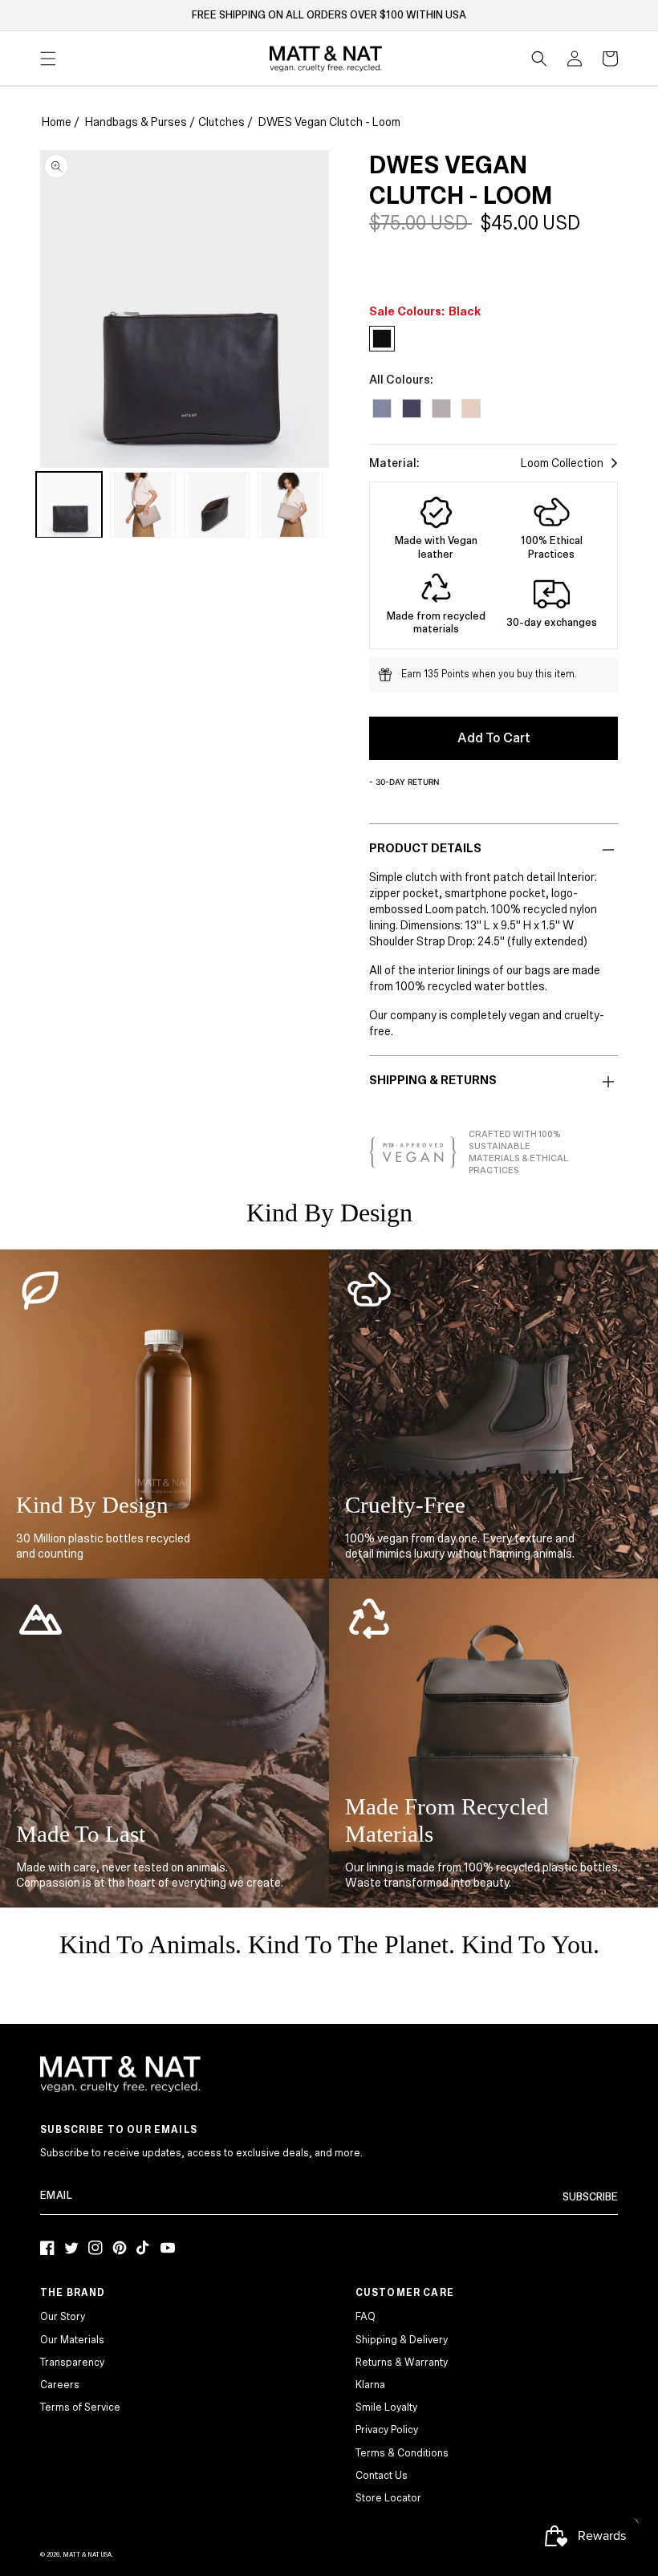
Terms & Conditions (402, 2453)
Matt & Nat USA (87, 2555)
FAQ (366, 2317)
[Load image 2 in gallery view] (143, 505)
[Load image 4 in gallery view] (290, 505)
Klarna (370, 2385)
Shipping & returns (433, 1080)
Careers (60, 2385)
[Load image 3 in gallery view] (217, 505)
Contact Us (382, 2476)
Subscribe (590, 2197)
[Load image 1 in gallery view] (69, 505)
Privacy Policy (387, 2430)
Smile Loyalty (386, 2407)
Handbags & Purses (136, 122)
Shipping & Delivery (402, 2340)
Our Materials (72, 2340)
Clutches (221, 122)
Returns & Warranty (402, 2363)
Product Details (425, 848)
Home (57, 122)
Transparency (72, 2363)
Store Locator (388, 2498)
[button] (539, 59)
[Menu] (48, 59)
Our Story (63, 2317)
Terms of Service (80, 2407)
